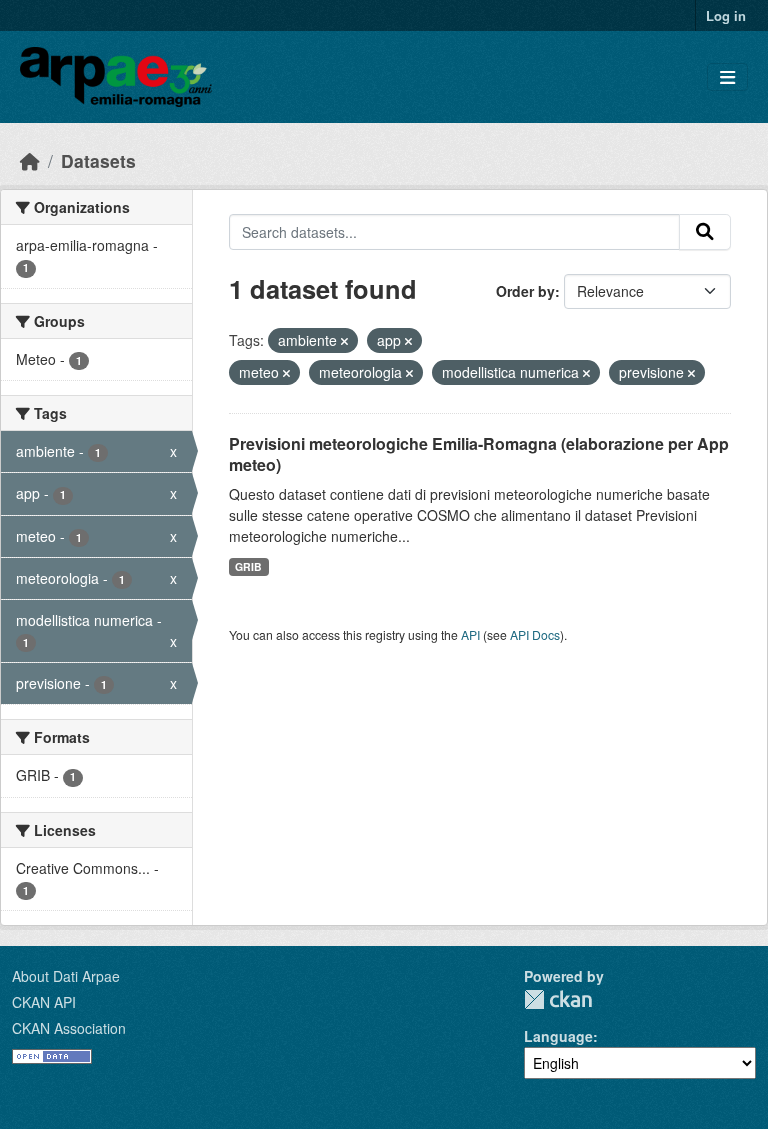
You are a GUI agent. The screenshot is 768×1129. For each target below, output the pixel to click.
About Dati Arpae (66, 976)
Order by (525, 291)
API (470, 634)
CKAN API (44, 1002)
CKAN (558, 999)
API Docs (535, 634)
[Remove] (344, 341)
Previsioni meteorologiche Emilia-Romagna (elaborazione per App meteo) (479, 454)
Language (558, 1036)
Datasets (98, 160)
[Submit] (705, 232)
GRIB (248, 566)
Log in (726, 15)
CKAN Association (69, 1028)
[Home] (30, 160)
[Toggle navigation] (727, 77)
